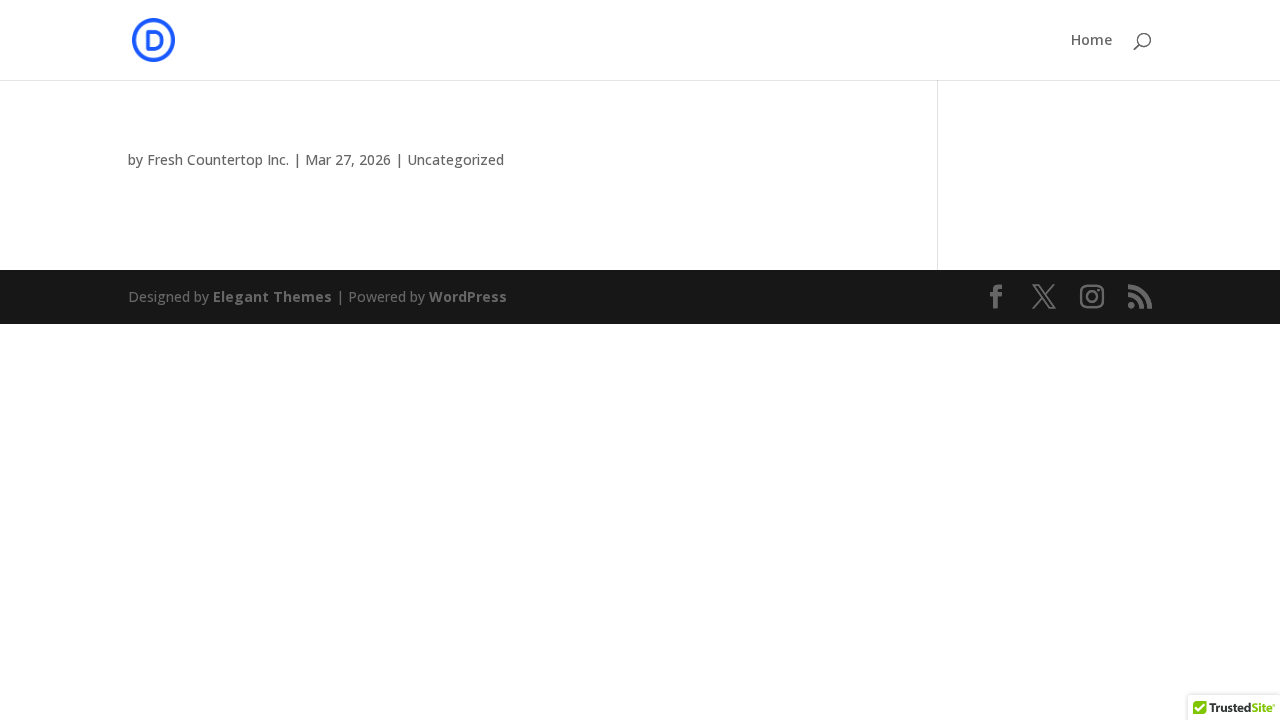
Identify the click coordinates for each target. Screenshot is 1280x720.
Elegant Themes (272, 296)
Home (1091, 41)
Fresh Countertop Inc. (218, 159)
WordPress (468, 296)
